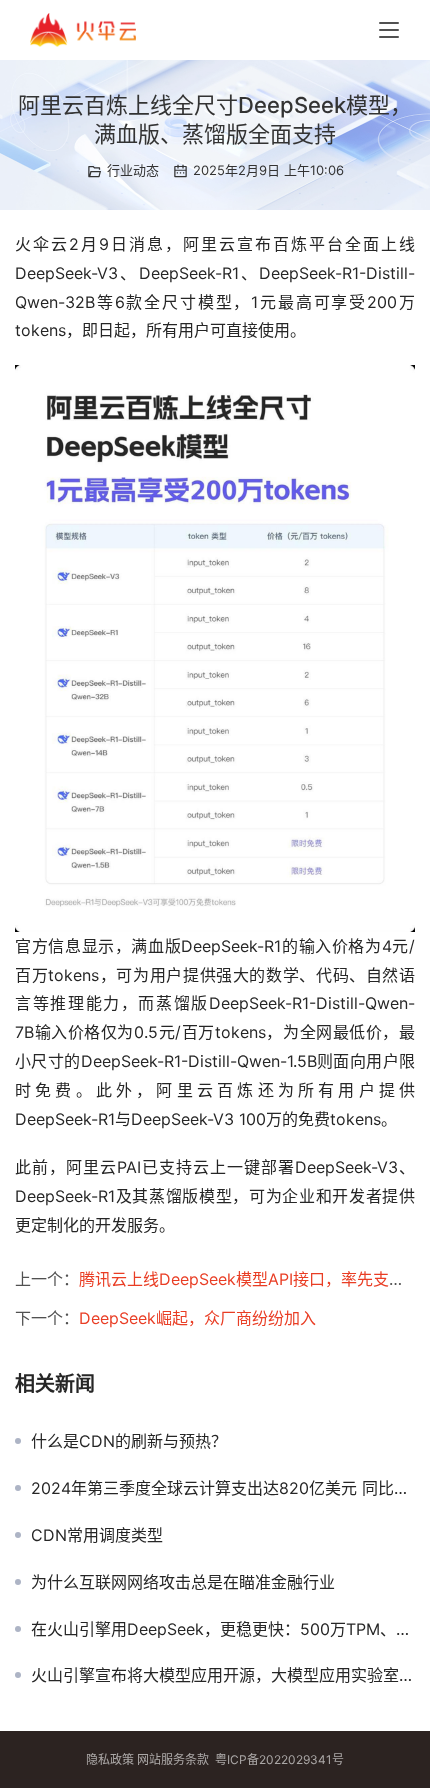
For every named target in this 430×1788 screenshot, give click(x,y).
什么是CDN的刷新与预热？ (129, 1441)
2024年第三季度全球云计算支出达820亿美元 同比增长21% (223, 1488)
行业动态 (133, 170)
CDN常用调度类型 (97, 1535)
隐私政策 (110, 1759)
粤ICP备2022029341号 (279, 1759)
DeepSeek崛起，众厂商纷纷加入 (197, 1318)
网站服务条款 (173, 1759)
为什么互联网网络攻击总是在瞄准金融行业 (183, 1582)
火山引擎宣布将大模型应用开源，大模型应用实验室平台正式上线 (223, 1675)
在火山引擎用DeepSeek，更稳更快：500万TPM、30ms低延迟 (223, 1629)
